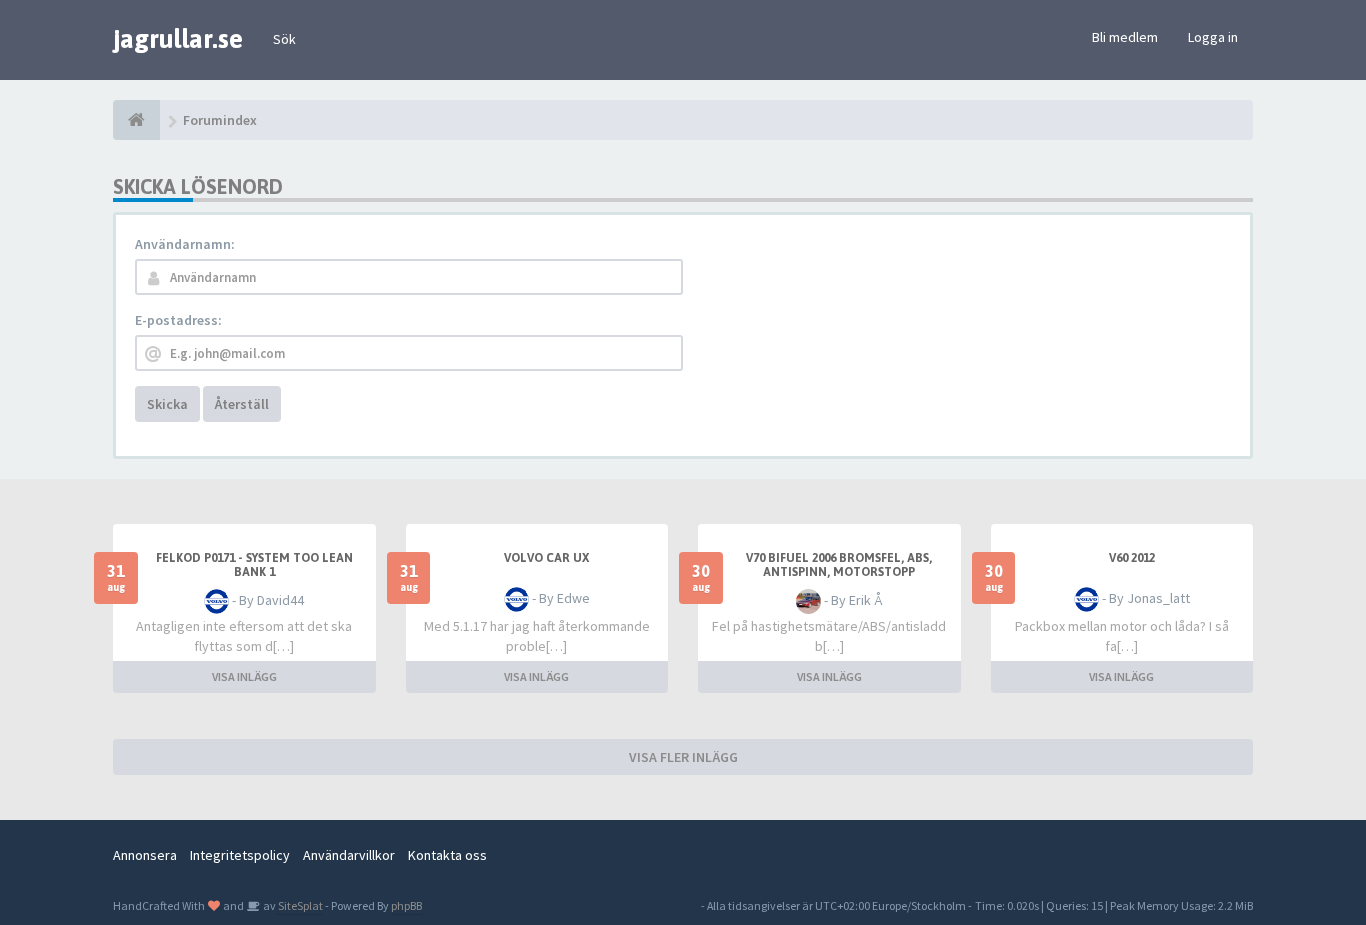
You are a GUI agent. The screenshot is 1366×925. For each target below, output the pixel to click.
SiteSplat (299, 905)
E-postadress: (178, 320)
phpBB (406, 905)
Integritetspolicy (240, 855)
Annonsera (145, 855)
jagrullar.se (178, 39)
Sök (284, 39)
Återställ (242, 404)
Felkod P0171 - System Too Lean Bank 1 (254, 565)
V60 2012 (1132, 558)
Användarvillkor (349, 855)
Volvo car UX (546, 558)
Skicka (167, 404)
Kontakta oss (447, 855)
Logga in (1213, 37)
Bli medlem (1125, 37)
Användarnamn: (185, 244)
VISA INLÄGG (244, 676)
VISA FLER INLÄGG (683, 757)
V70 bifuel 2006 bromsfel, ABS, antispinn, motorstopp (839, 565)
